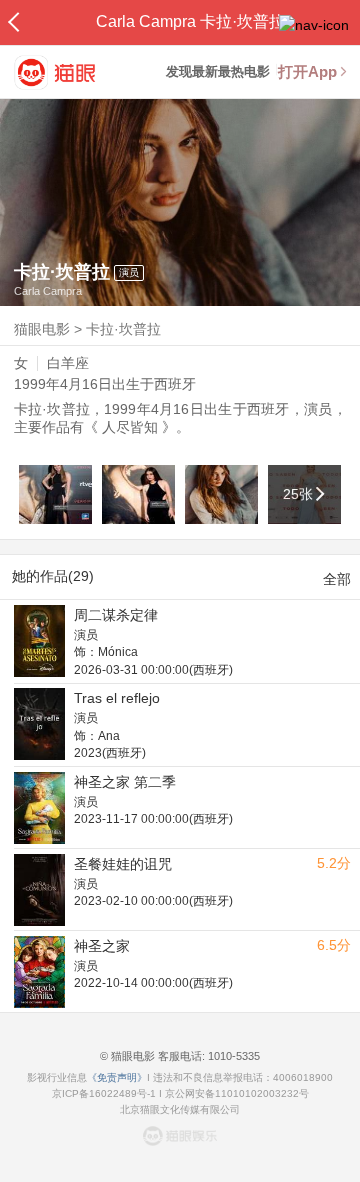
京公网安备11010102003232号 (237, 1093)
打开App (307, 71)
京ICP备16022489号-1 (104, 1093)
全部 (337, 579)
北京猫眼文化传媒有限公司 (180, 1109)
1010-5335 (232, 1056)
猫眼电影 (42, 329)
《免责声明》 (117, 1077)
